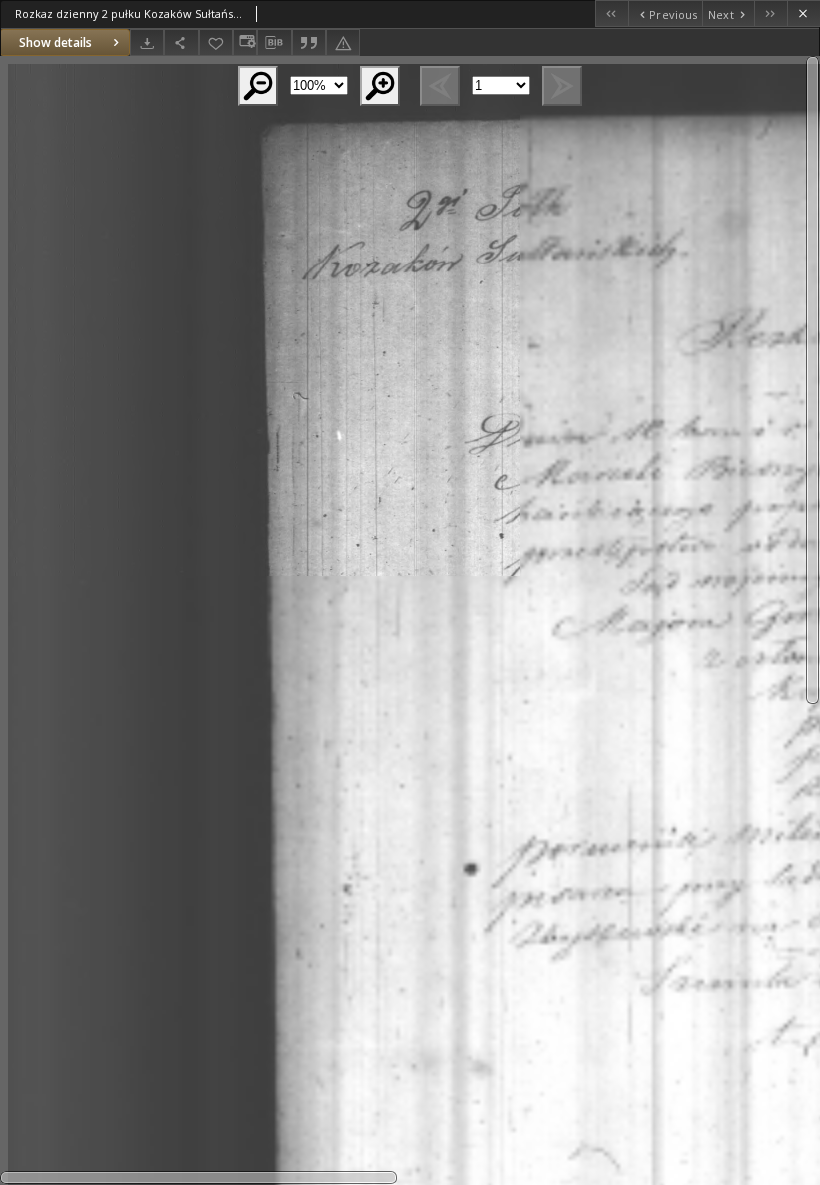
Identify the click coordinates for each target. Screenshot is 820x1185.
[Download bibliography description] (274, 43)
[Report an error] (343, 42)
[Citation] (309, 42)
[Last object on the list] (770, 13)
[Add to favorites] (216, 42)
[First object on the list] (611, 13)
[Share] (181, 42)
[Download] (147, 42)
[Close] (803, 13)
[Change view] (245, 42)
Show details (55, 42)
